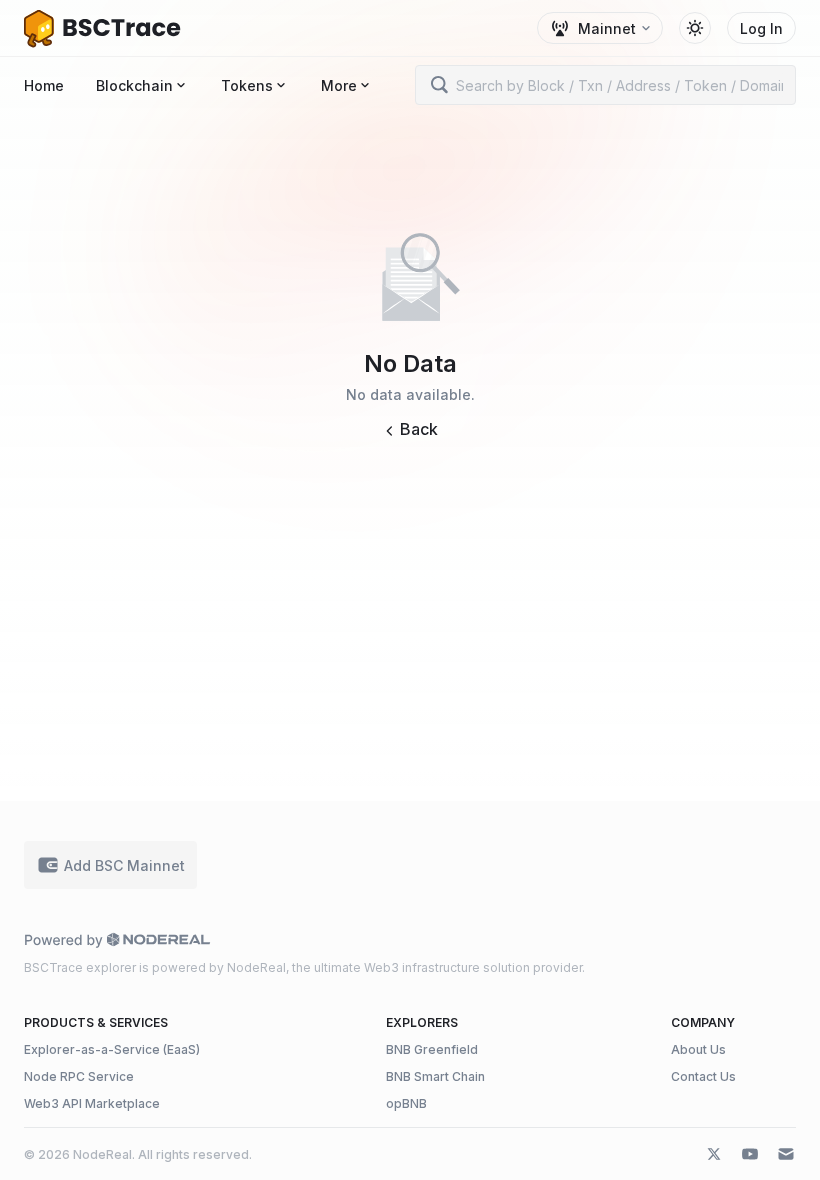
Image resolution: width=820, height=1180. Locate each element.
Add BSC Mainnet (124, 865)
